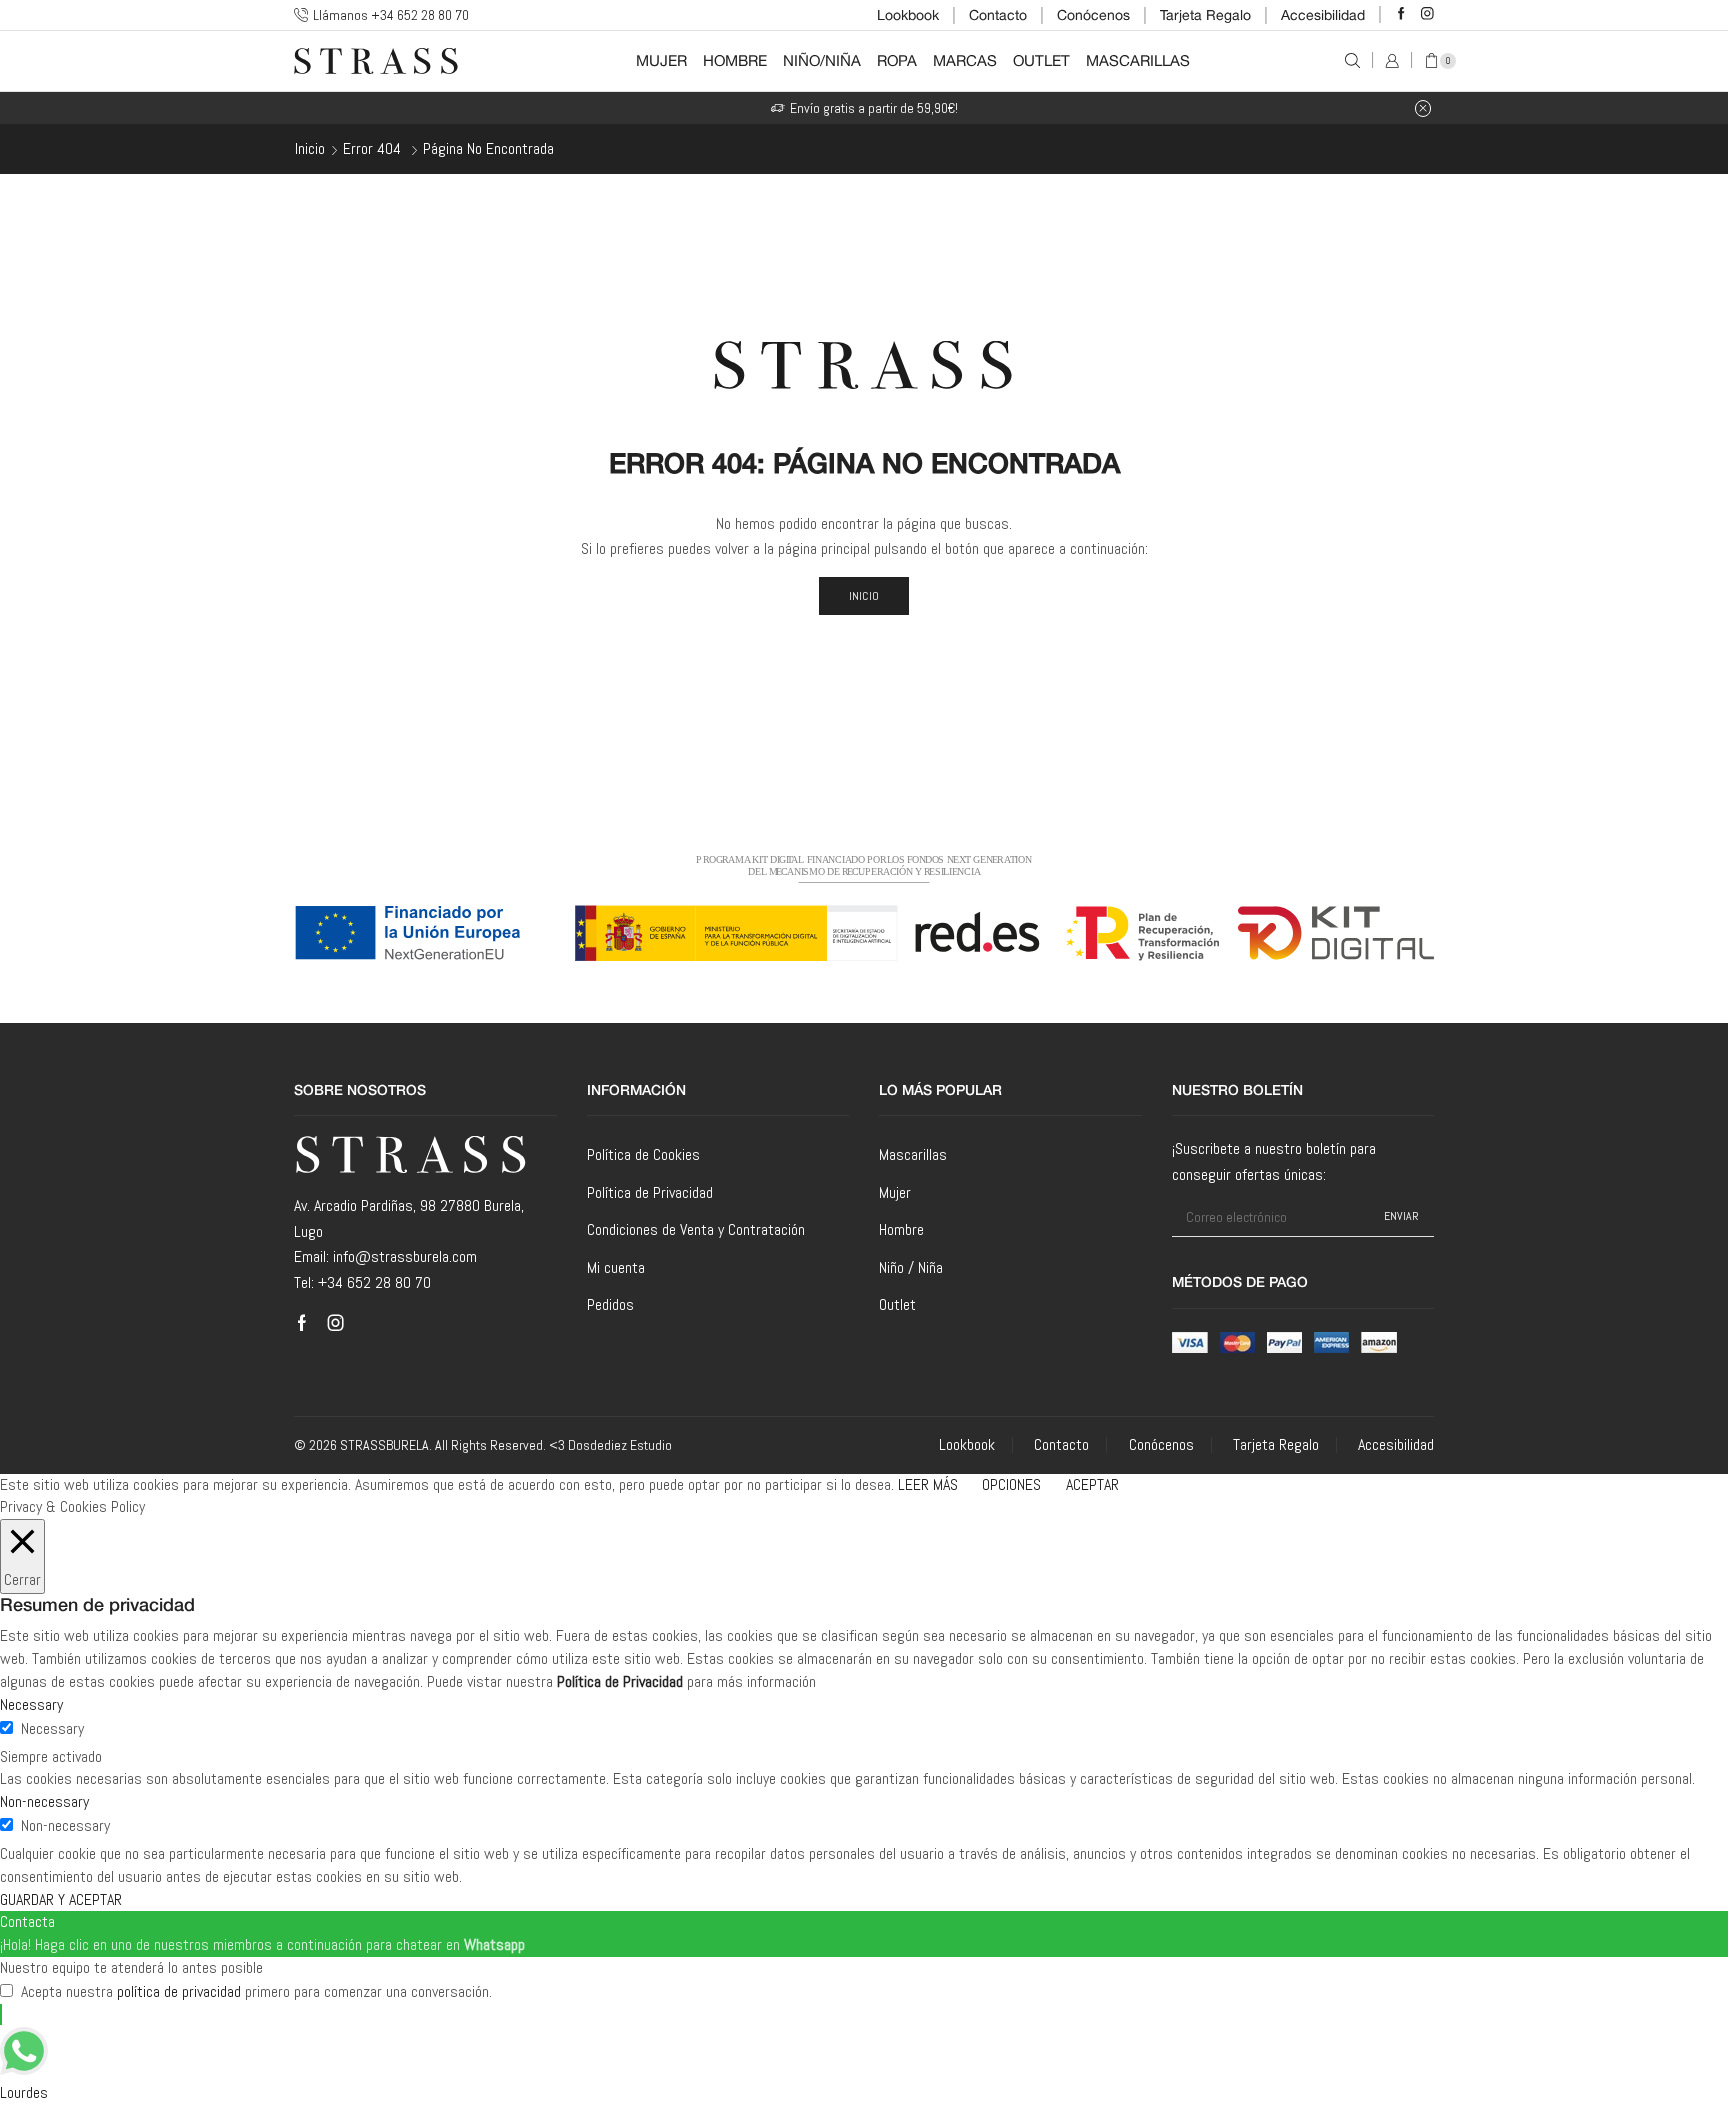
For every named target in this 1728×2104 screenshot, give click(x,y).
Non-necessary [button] (44, 1801)
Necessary (52, 1728)
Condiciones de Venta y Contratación (696, 1229)
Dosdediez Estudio (620, 1445)
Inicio (310, 148)
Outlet (1041, 60)
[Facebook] (1401, 14)
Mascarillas (1138, 60)
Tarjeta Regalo (1205, 15)
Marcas (965, 60)
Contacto (998, 15)
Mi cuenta (616, 1267)
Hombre (735, 60)
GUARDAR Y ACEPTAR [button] (61, 1899)
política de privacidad (179, 1991)
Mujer (661, 60)
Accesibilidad (1323, 15)
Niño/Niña (822, 60)
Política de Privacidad (650, 1192)
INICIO (864, 596)
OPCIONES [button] (1011, 1484)
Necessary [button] (31, 1704)
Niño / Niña (911, 1267)
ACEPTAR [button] (1092, 1484)
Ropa (897, 60)
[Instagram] (1427, 14)
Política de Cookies (643, 1154)
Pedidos (610, 1304)
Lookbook (908, 15)
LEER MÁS (928, 1484)
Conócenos (1093, 15)
